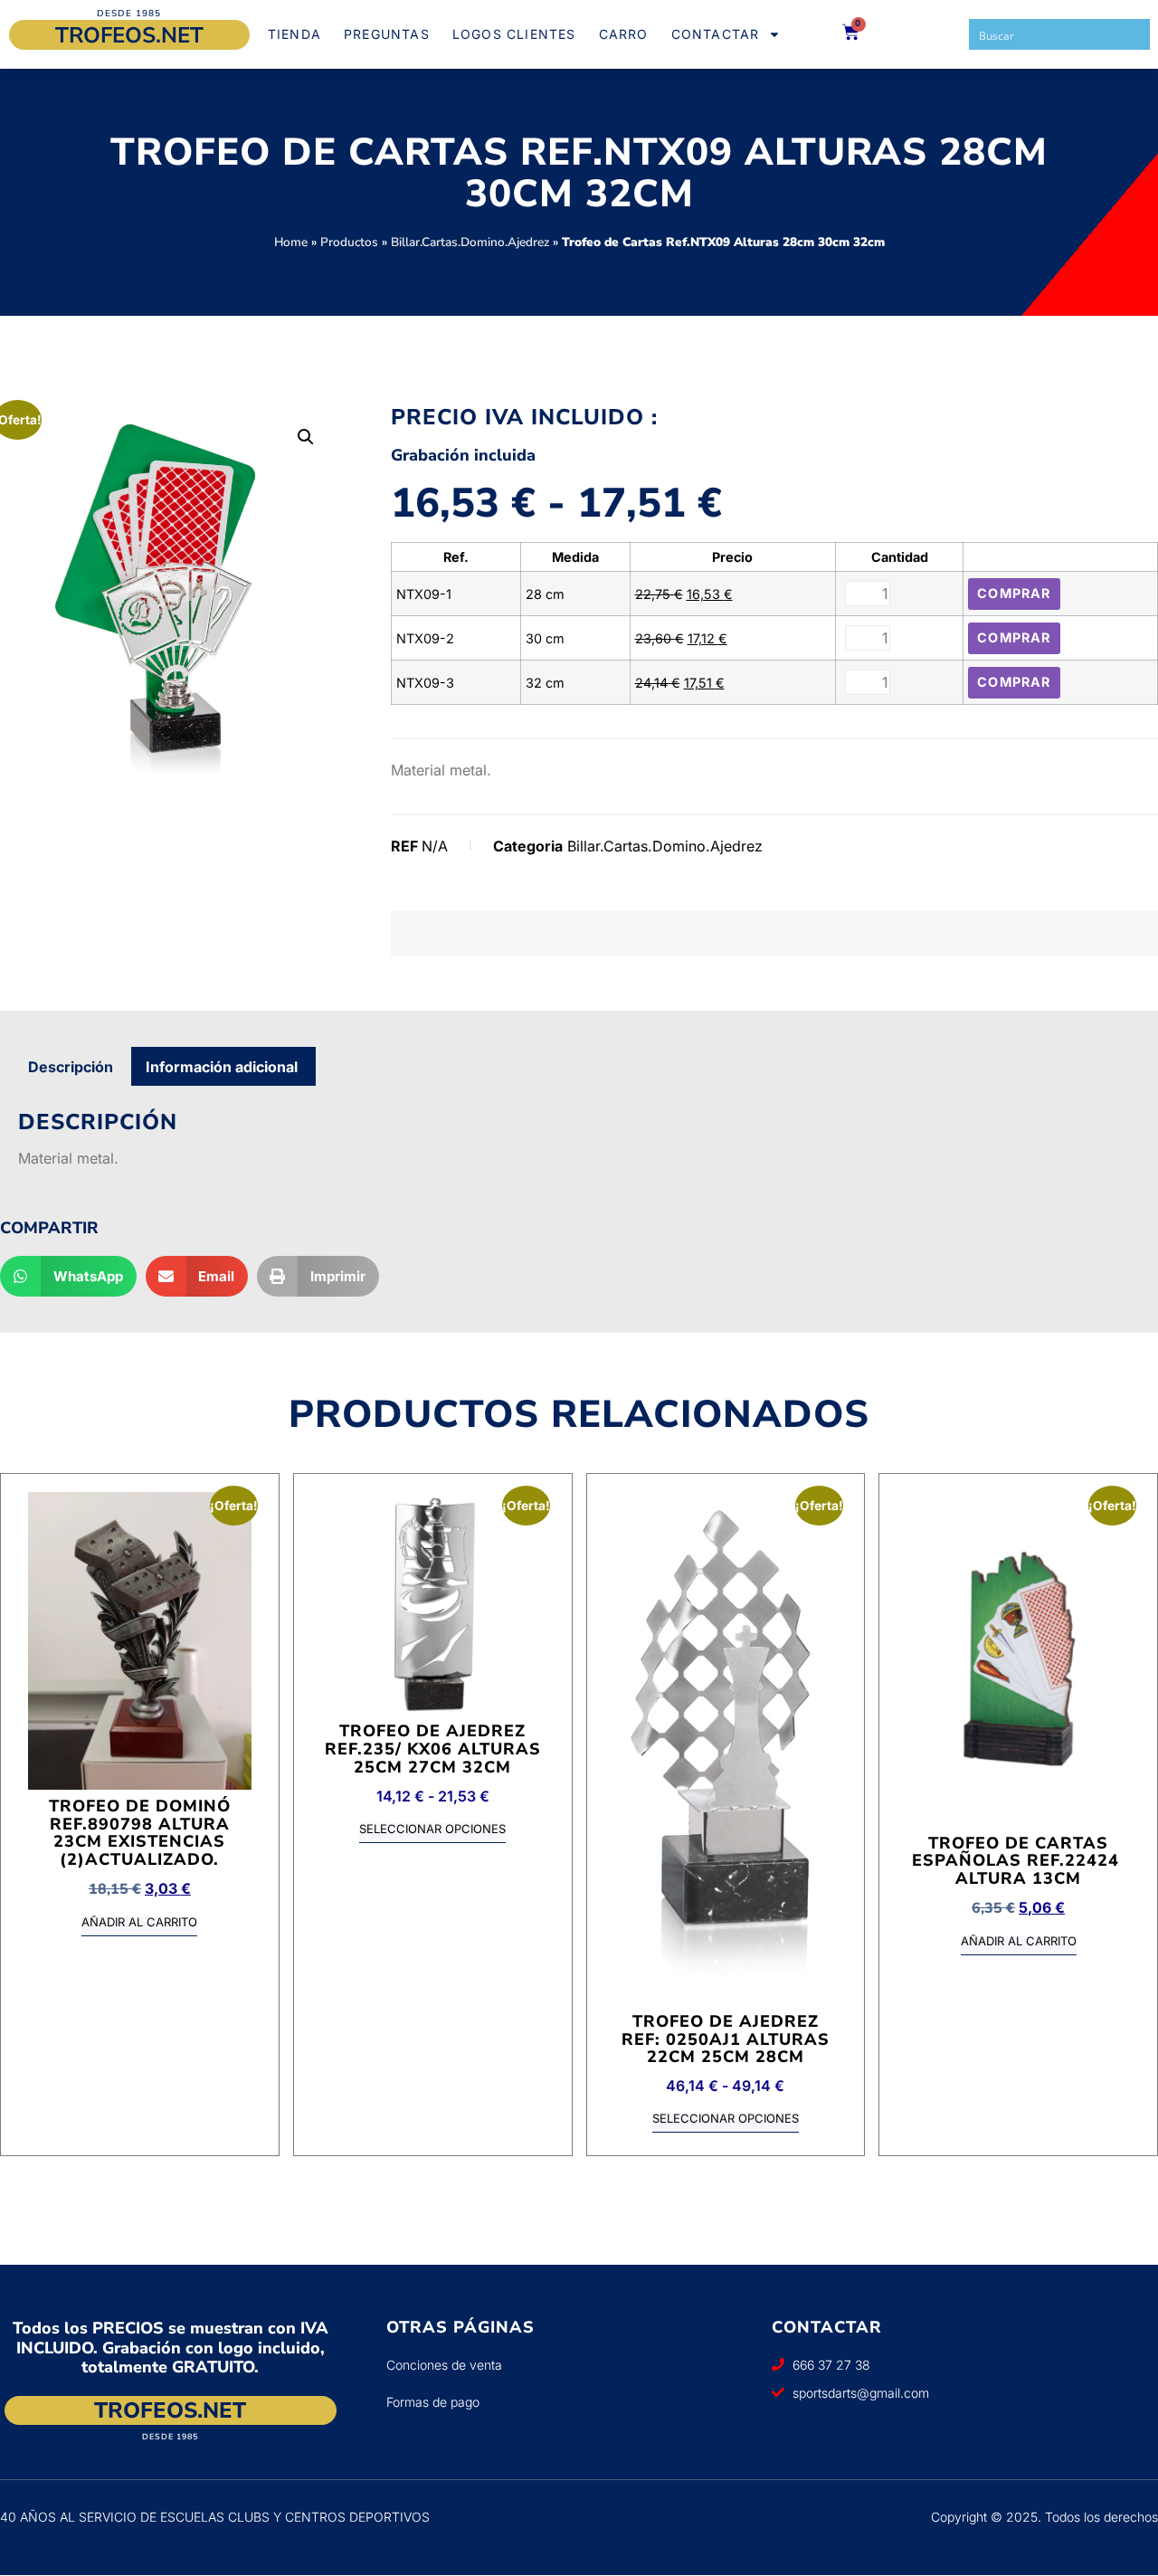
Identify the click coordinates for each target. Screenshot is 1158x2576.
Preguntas (387, 34)
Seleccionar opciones (432, 1830)
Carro (624, 34)
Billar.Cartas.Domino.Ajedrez (470, 242)
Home (291, 242)
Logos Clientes (514, 34)
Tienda (294, 34)
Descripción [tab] (71, 1067)
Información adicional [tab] (222, 1067)
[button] (306, 437)
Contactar (716, 34)
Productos (349, 242)
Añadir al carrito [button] (139, 1923)
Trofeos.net (129, 35)
